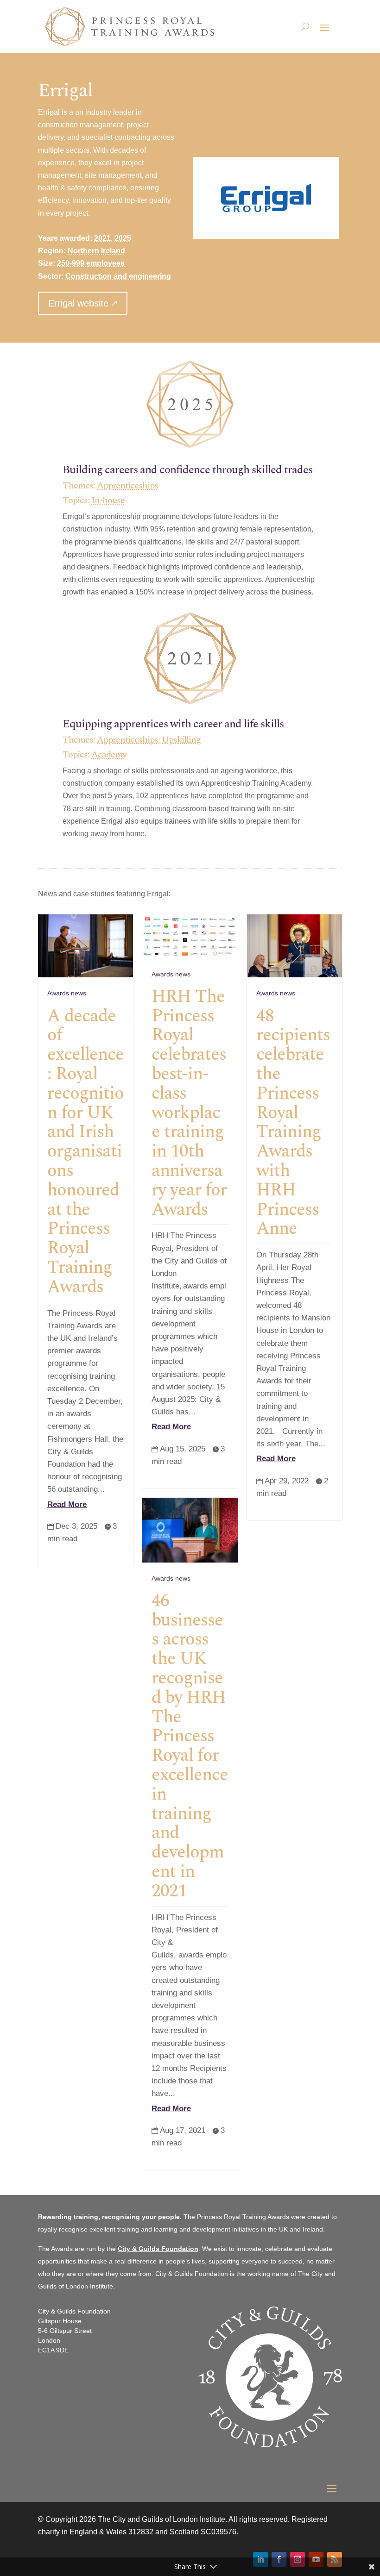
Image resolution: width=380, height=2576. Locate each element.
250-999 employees (91, 263)
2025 (123, 238)
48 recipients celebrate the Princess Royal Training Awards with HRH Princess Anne (293, 1123)
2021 (102, 238)
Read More (67, 1504)
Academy (109, 755)
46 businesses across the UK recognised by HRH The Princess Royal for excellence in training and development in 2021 (190, 1746)
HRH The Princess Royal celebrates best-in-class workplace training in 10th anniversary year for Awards (189, 1103)
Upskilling (181, 740)
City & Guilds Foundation (158, 2249)
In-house (108, 500)
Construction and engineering (118, 276)
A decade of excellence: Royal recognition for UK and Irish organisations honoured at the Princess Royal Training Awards (85, 1152)
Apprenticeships (127, 486)
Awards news (67, 993)
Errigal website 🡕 (83, 303)
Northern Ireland (96, 251)
